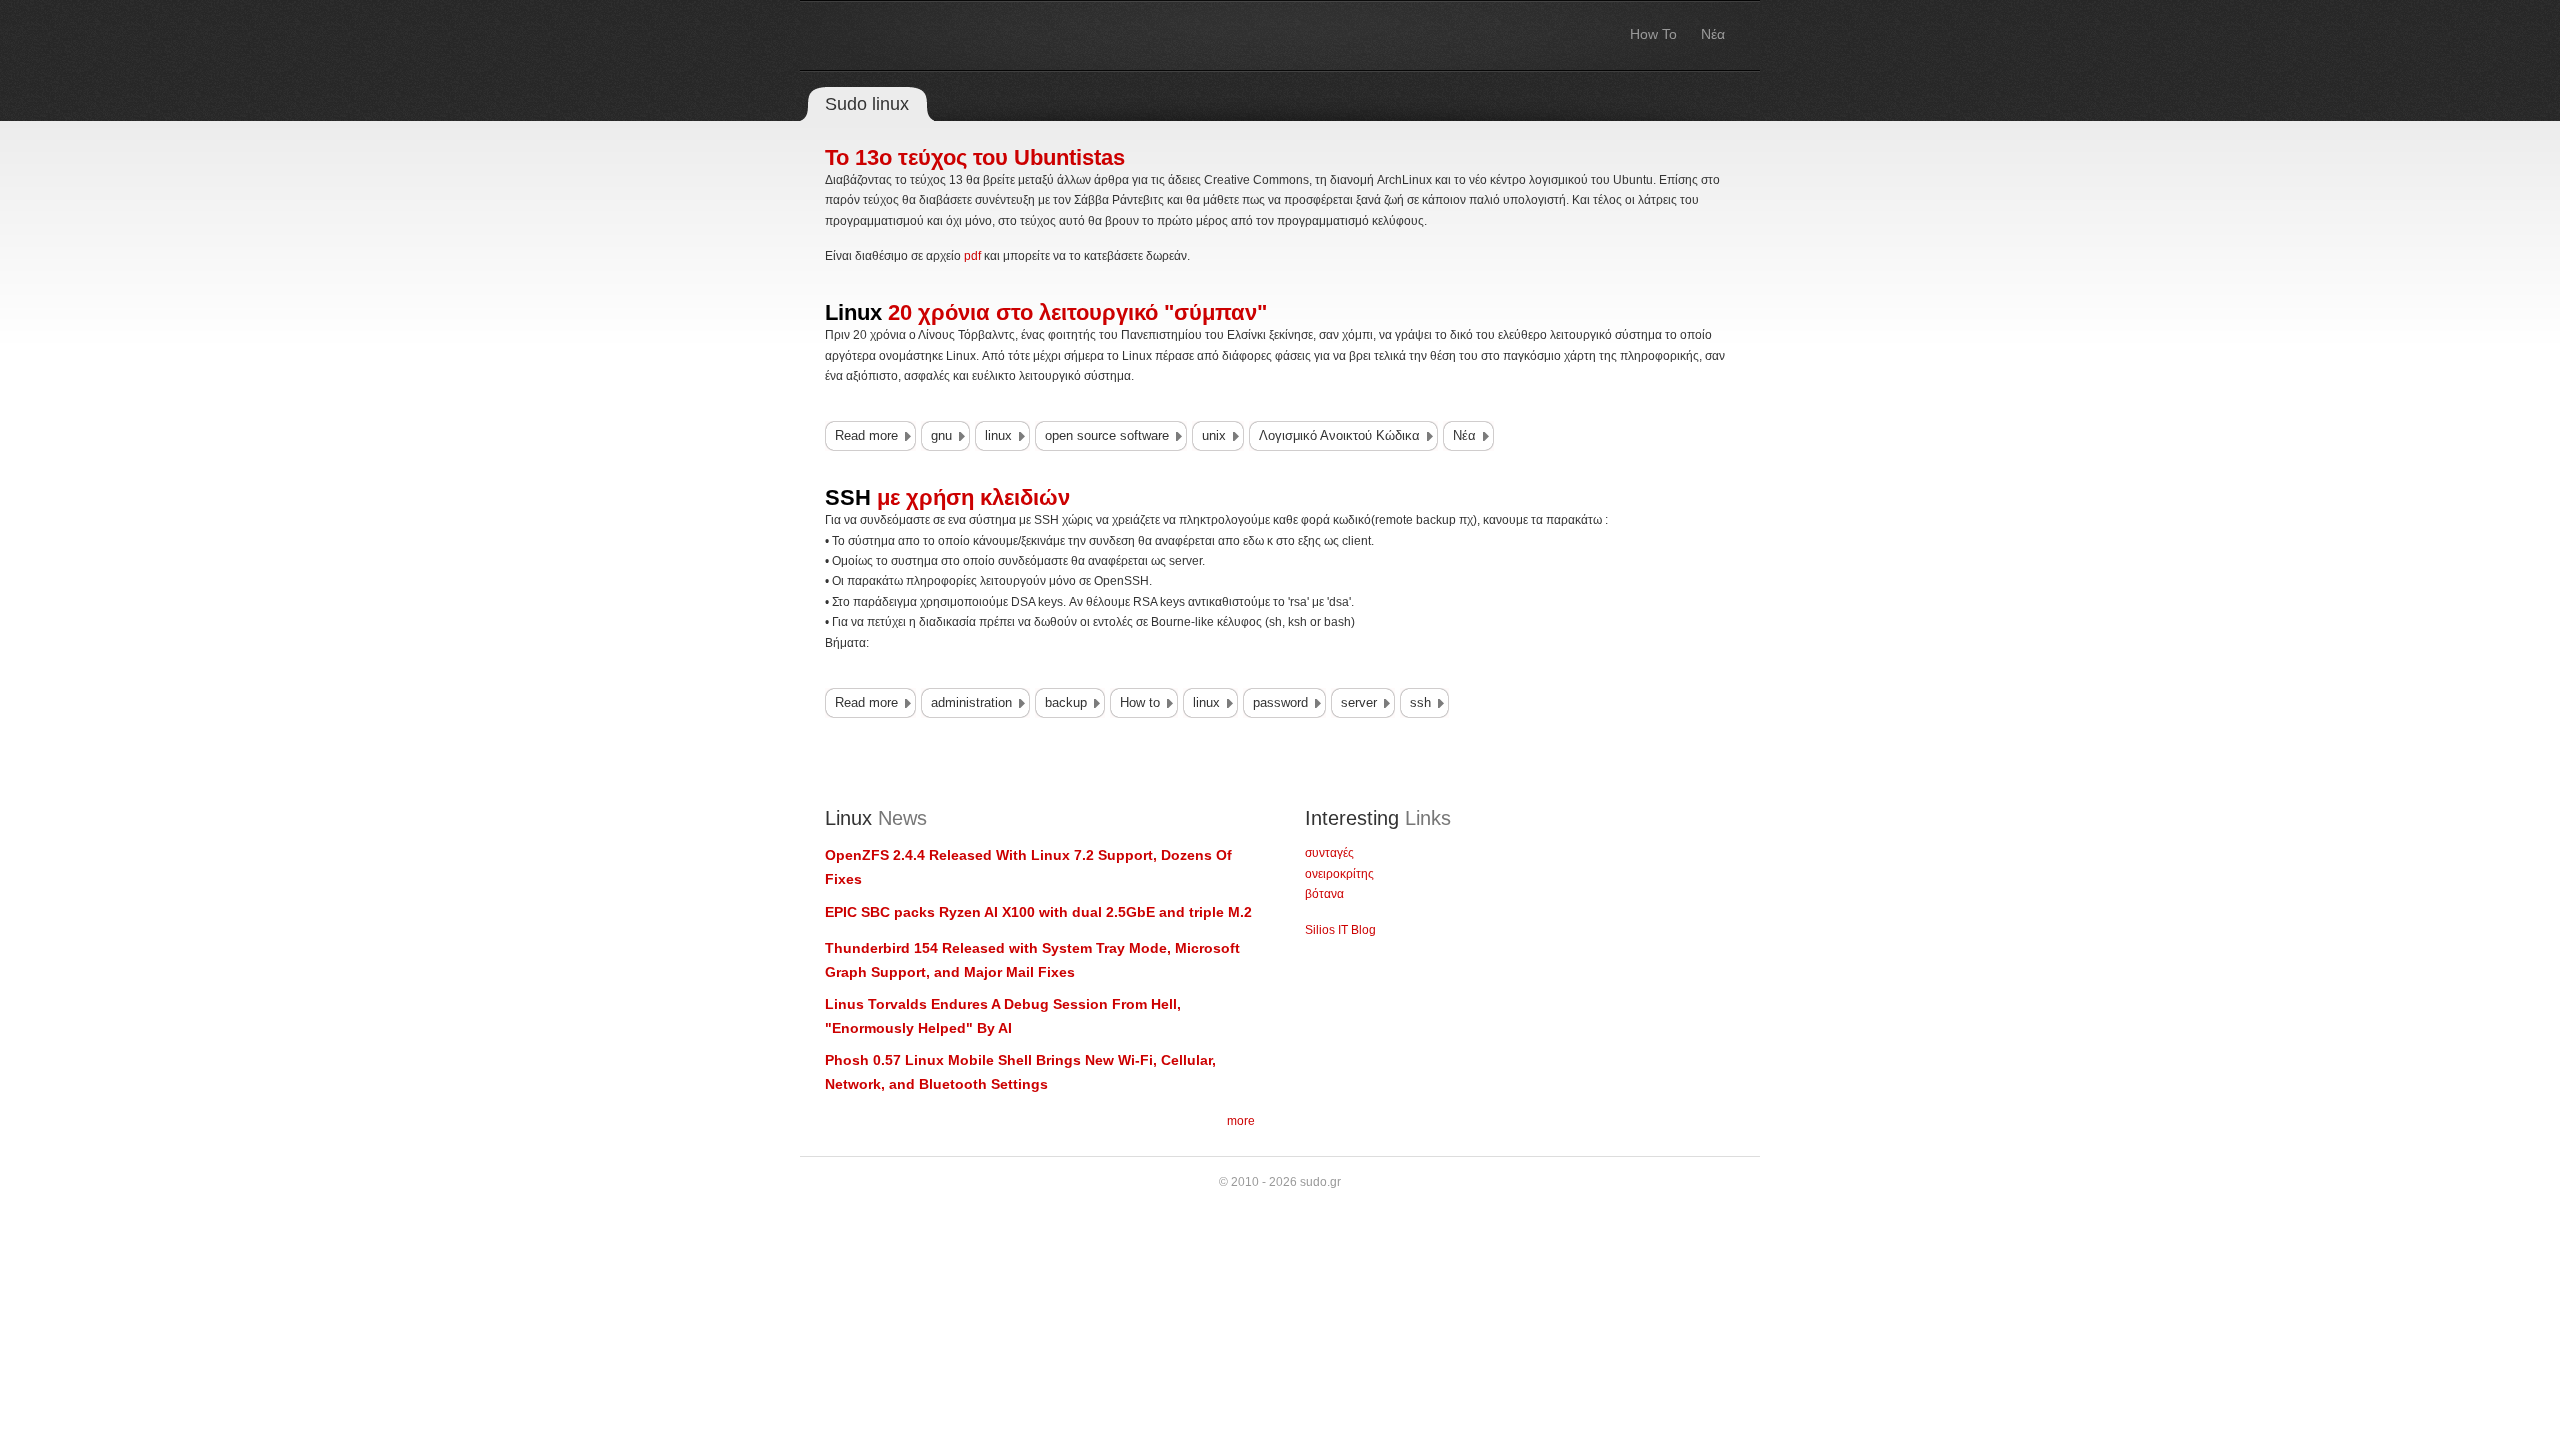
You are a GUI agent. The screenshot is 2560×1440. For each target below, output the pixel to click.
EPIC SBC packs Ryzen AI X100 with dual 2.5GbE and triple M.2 (1038, 912)
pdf (972, 256)
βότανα (1324, 894)
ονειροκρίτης (1339, 874)
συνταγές (1329, 853)
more (1241, 1121)
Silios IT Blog (1340, 930)
